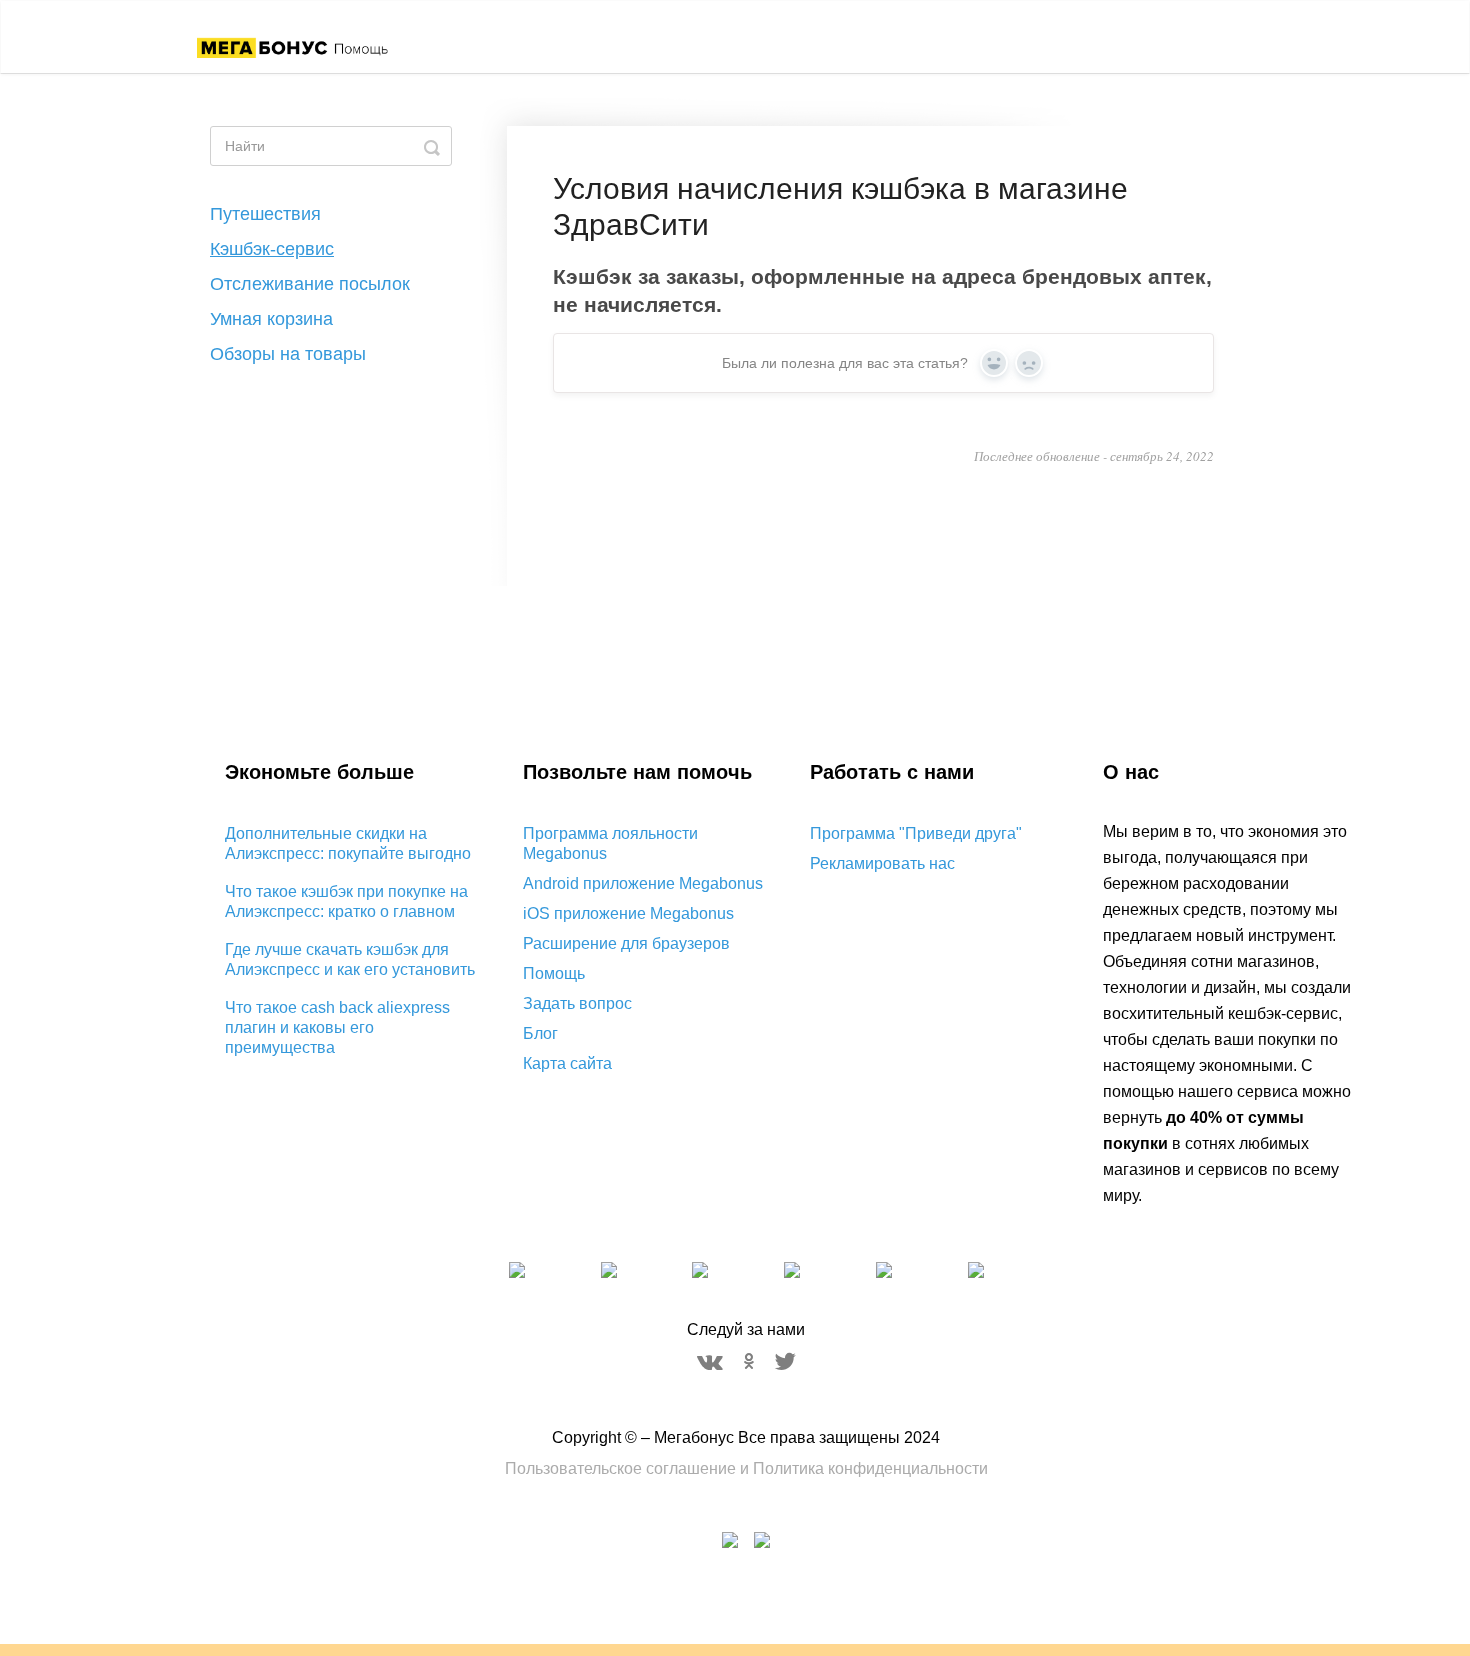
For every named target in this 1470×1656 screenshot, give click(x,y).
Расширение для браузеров (626, 943)
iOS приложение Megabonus (628, 913)
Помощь (554, 973)
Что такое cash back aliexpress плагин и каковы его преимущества (337, 1027)
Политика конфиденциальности (870, 1468)
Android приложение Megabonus (643, 883)
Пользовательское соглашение (620, 1468)
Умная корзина (271, 319)
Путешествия (265, 214)
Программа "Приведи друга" (916, 833)
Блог (540, 1033)
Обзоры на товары (288, 354)
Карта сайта (567, 1063)
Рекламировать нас (882, 863)
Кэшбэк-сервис (272, 249)
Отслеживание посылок (310, 284)
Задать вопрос (577, 1003)
